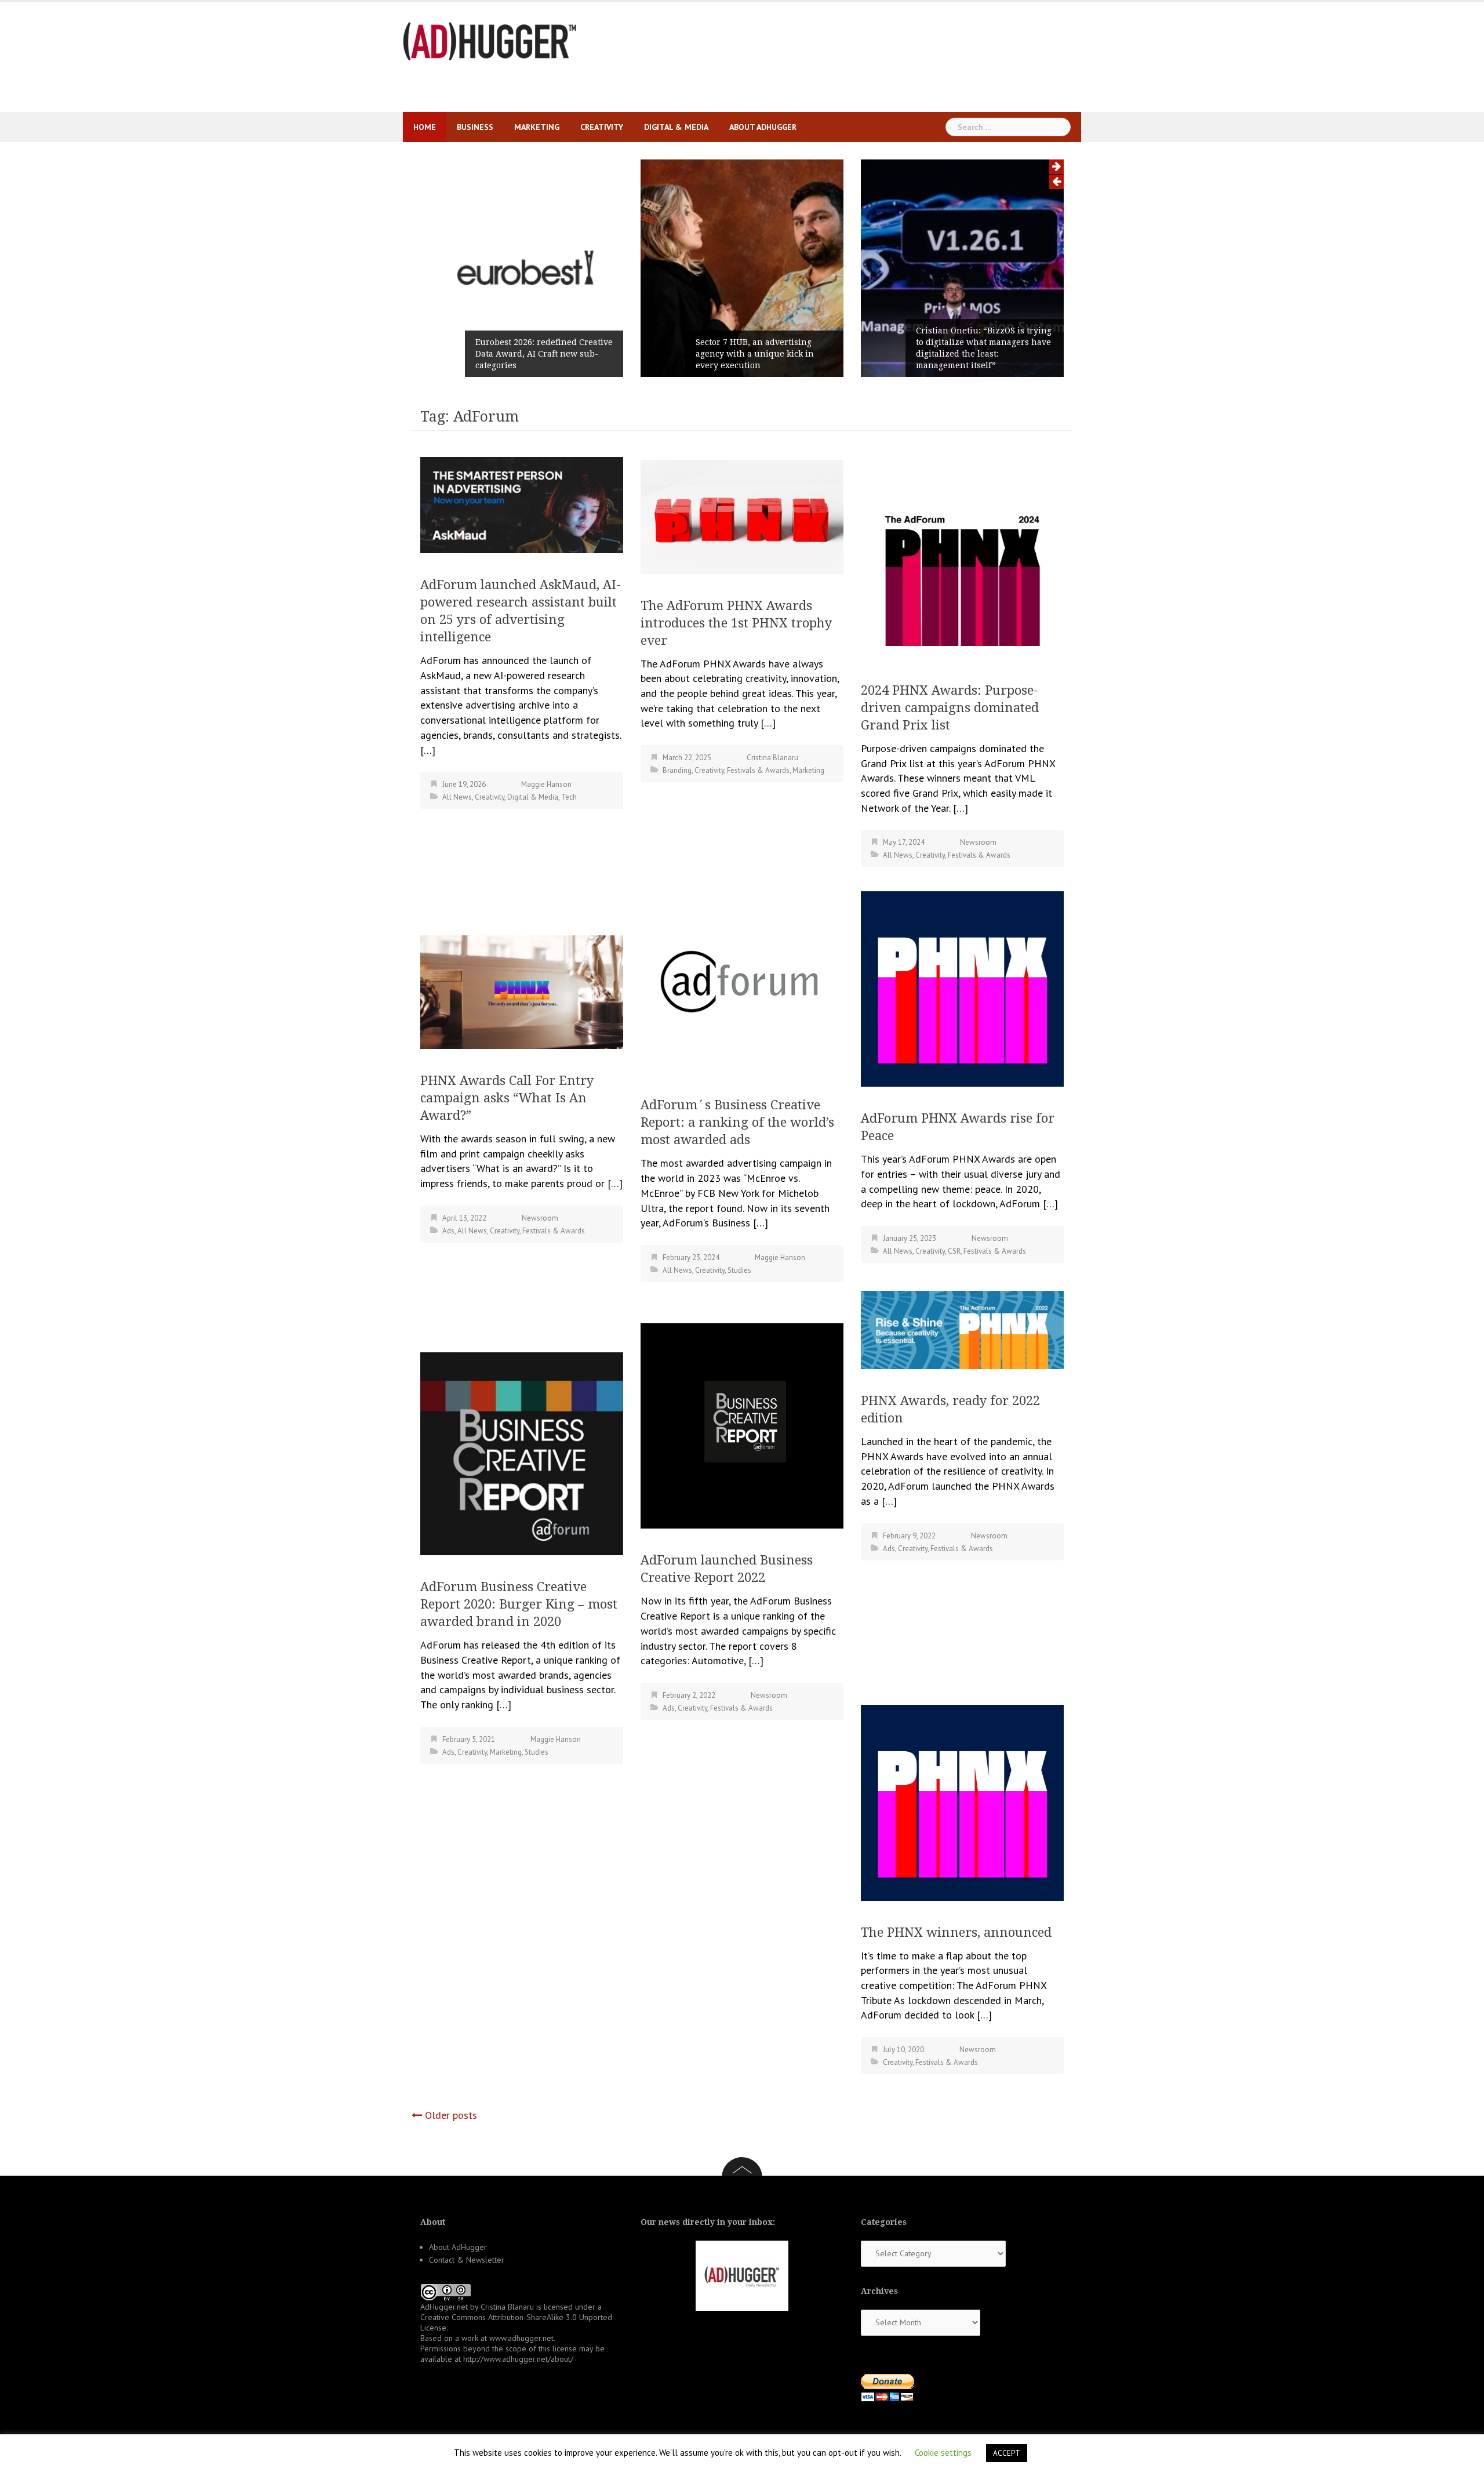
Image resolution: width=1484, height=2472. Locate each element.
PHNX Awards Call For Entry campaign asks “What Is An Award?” (507, 1098)
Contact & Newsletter (467, 2260)
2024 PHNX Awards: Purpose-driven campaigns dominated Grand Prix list (950, 708)
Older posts (451, 2115)
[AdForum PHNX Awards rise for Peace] (962, 988)
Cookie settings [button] (943, 2453)
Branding (677, 770)
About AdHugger (763, 127)
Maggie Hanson (546, 784)
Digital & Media (676, 127)
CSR (954, 1251)
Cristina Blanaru (772, 758)
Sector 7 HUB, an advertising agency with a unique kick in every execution (755, 354)
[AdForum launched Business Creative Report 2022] (742, 1424)
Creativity (602, 127)
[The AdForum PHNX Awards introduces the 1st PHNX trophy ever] (742, 516)
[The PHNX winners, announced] (962, 1802)
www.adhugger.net (521, 2338)
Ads (448, 1231)
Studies (739, 1270)
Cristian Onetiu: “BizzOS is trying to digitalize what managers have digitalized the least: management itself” (984, 348)
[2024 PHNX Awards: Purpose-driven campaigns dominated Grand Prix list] (962, 558)
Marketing (537, 127)
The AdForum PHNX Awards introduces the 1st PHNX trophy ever (736, 623)
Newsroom (978, 842)
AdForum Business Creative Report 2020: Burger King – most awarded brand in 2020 (519, 1604)
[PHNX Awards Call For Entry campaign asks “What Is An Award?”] (522, 991)
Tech (569, 797)
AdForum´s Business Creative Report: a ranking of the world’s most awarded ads (737, 1122)
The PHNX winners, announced (956, 1932)
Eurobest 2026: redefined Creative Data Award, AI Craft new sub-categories (544, 354)
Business (475, 127)
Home (425, 127)
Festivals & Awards (758, 770)
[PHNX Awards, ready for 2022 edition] (962, 1329)
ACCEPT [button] (1007, 2453)
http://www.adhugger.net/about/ (518, 2359)
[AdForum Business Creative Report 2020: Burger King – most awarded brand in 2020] (522, 1453)
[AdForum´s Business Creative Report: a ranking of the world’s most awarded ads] (742, 981)
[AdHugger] (490, 40)
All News (457, 797)
